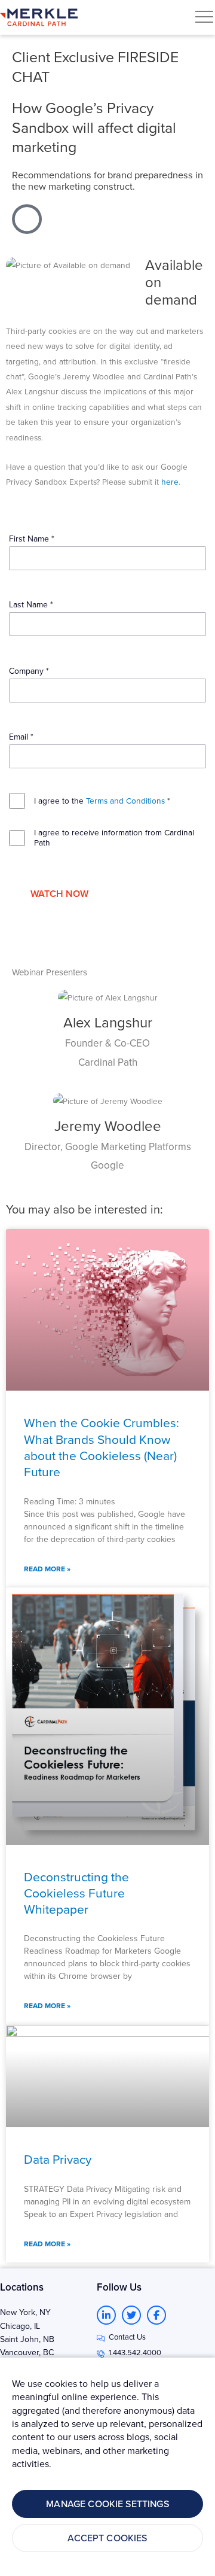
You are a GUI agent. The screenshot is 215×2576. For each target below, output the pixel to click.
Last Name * (31, 604)
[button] (204, 17)
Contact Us (127, 2337)
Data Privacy (58, 2159)
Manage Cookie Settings (107, 2504)
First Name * (32, 539)
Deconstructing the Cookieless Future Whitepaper (76, 1893)
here (170, 481)
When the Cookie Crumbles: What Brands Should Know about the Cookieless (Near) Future (102, 1447)
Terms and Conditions (125, 800)
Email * (21, 737)
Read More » (47, 1569)
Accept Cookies (107, 2538)
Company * (29, 671)
